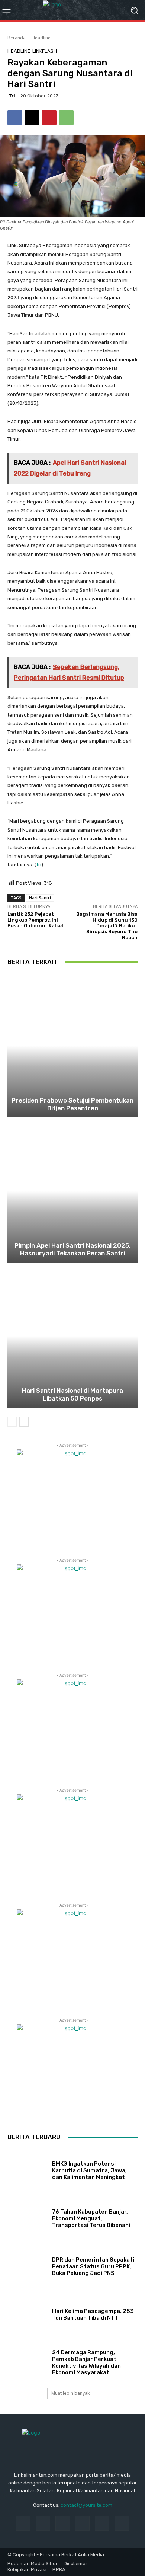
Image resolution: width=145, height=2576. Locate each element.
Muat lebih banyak (70, 2393)
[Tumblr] (102, 2523)
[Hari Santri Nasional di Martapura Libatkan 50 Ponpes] (72, 1336)
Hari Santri (40, 898)
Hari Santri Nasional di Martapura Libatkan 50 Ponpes (72, 1394)
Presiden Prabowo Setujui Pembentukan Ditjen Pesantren (72, 1104)
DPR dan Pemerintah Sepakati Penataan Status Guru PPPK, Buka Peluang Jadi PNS (93, 2266)
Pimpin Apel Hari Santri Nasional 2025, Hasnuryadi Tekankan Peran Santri (72, 1249)
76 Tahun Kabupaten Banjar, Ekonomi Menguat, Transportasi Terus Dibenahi (91, 2218)
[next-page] (24, 1422)
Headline (41, 38)
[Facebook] (15, 118)
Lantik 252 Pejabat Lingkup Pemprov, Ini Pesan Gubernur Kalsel (35, 920)
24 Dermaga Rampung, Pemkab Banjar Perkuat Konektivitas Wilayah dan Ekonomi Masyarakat (86, 2362)
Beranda (17, 38)
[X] (32, 118)
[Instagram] (43, 2523)
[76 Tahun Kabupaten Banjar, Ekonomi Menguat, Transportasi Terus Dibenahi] (27, 2217)
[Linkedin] (63, 2523)
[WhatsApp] (66, 118)
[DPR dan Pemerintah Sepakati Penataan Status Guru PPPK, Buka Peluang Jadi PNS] (27, 2265)
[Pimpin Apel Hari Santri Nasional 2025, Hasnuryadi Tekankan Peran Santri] (72, 1191)
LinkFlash (45, 51)
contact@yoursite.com (86, 2505)
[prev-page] (12, 1422)
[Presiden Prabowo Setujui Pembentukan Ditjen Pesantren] (72, 1046)
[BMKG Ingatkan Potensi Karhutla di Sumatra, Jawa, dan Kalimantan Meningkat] (27, 2169)
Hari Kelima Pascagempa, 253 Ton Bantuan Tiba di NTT (93, 2314)
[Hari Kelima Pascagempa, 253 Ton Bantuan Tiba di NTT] (27, 2313)
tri (12, 96)
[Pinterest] (49, 118)
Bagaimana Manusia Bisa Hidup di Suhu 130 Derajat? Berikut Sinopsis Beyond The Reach (107, 926)
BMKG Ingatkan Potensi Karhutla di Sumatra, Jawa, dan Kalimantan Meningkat (89, 2170)
